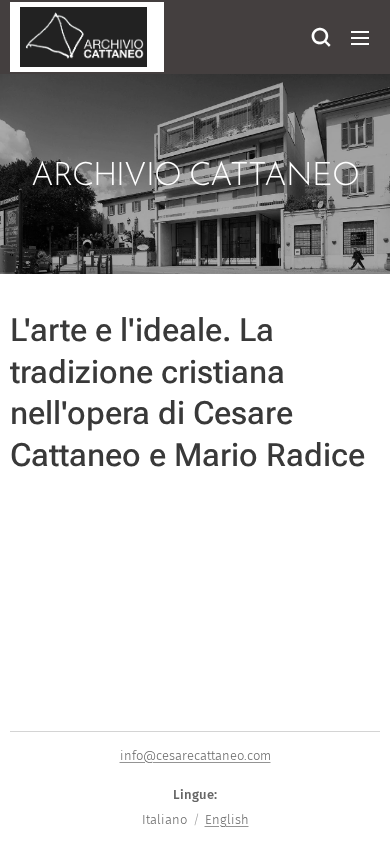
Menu (360, 37)
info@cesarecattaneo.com (195, 755)
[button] (320, 37)
